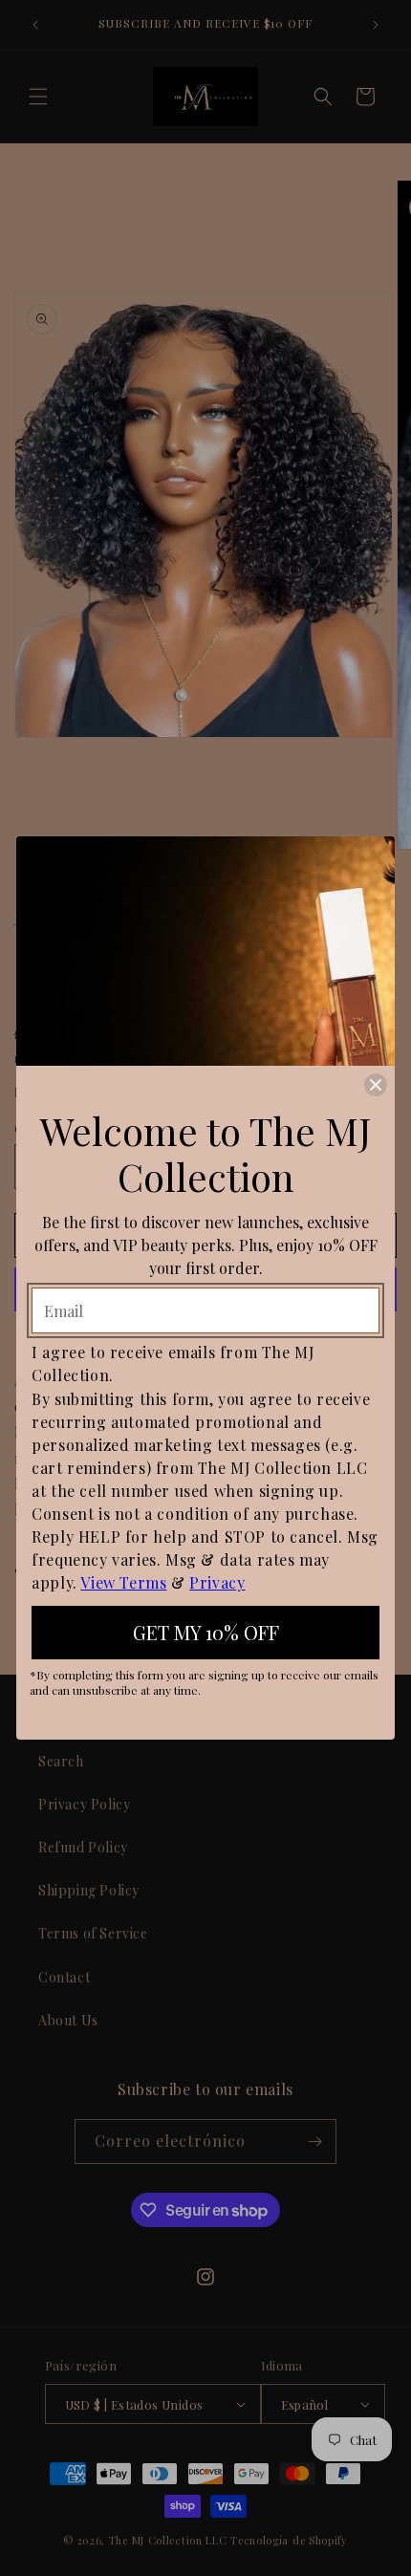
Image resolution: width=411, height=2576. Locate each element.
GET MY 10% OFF (206, 1632)
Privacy (217, 1582)
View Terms (123, 1582)
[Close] (376, 1085)
